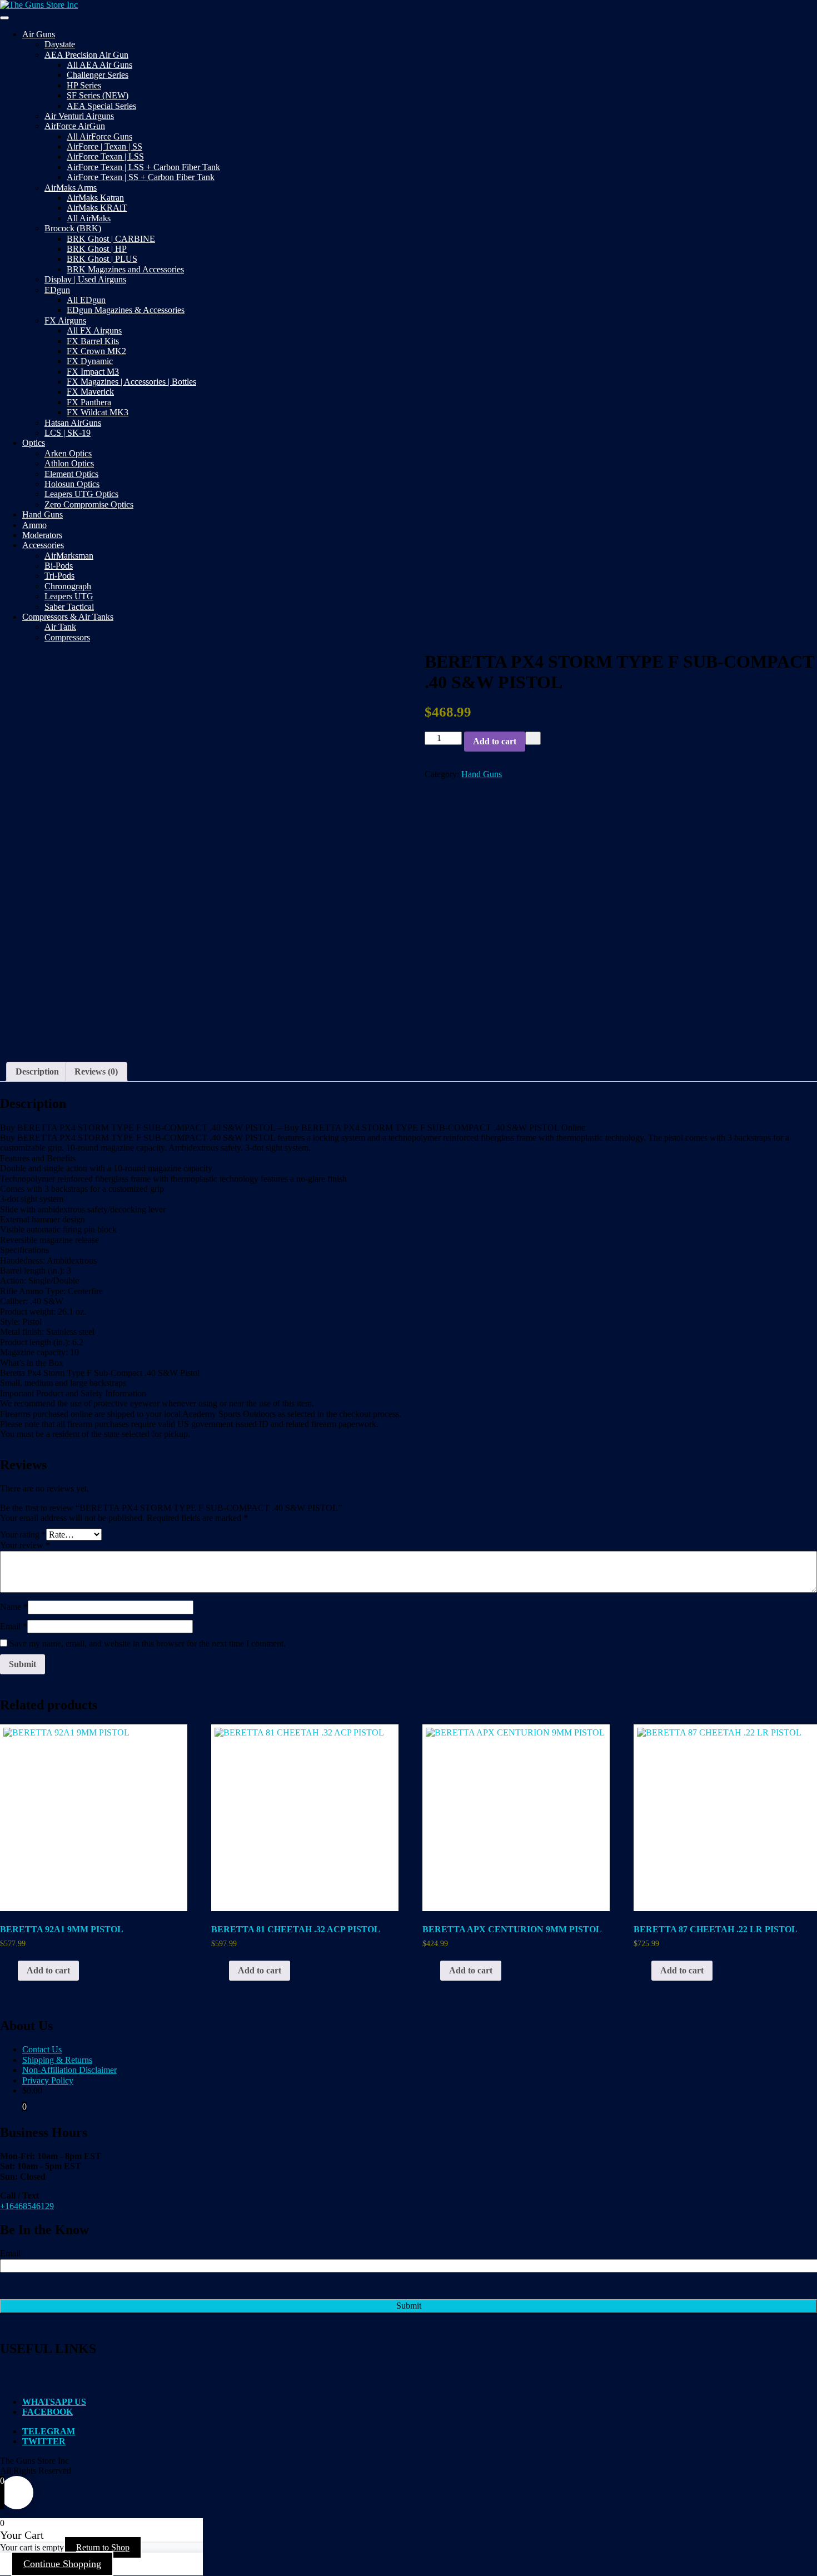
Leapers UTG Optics (81, 494)
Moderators (42, 535)
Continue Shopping (62, 2564)
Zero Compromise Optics (89, 504)
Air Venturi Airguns (79, 116)
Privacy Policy (48, 2080)
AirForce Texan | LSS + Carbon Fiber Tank (143, 167)
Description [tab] (37, 1071)
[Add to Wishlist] (533, 738)
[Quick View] (12, 1970)
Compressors (67, 637)
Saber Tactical (69, 607)
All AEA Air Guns (99, 65)
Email (14, 1626)
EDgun (57, 290)
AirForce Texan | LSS (105, 156)
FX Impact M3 (93, 372)
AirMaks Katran (95, 198)
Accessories (43, 545)
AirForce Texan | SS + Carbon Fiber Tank (141, 177)
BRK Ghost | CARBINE (111, 239)
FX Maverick (90, 392)
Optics (34, 443)
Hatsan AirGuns (73, 423)
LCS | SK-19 (68, 433)
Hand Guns (43, 514)
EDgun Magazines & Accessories (126, 310)
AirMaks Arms (71, 188)
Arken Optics (68, 453)
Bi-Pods (59, 566)
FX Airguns (65, 320)
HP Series (84, 85)
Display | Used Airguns (85, 279)
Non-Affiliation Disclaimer (69, 2070)
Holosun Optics (72, 484)
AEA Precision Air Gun (86, 55)
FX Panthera (89, 402)
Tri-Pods (59, 576)
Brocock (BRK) (73, 228)
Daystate (60, 44)
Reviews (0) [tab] (96, 1071)
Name (14, 1607)
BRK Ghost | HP (97, 249)
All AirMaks (89, 218)
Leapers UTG (69, 596)
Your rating (23, 1535)
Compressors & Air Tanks (68, 617)
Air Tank (60, 627)
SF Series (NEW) (98, 95)
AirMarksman (69, 556)
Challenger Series (98, 75)
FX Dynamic (90, 361)
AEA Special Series (101, 106)
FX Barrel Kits (93, 341)
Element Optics (71, 474)
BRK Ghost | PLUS (102, 259)
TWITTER (44, 2441)
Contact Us (42, 2049)
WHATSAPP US (54, 2402)
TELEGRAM (49, 2431)
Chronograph (68, 586)
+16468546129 (27, 2206)
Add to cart (495, 741)
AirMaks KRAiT (97, 208)
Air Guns (39, 34)
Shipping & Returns (57, 2060)
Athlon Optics (69, 463)
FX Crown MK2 (96, 351)
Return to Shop (103, 2547)
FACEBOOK (48, 2412)
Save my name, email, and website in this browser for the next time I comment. (148, 1643)
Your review (25, 1545)
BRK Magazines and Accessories (125, 269)
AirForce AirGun (75, 126)
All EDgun (86, 300)
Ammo (34, 525)
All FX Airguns (94, 330)
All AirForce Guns (99, 136)
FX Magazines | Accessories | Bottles (131, 382)
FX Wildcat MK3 (98, 412)
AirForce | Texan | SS (104, 146)
